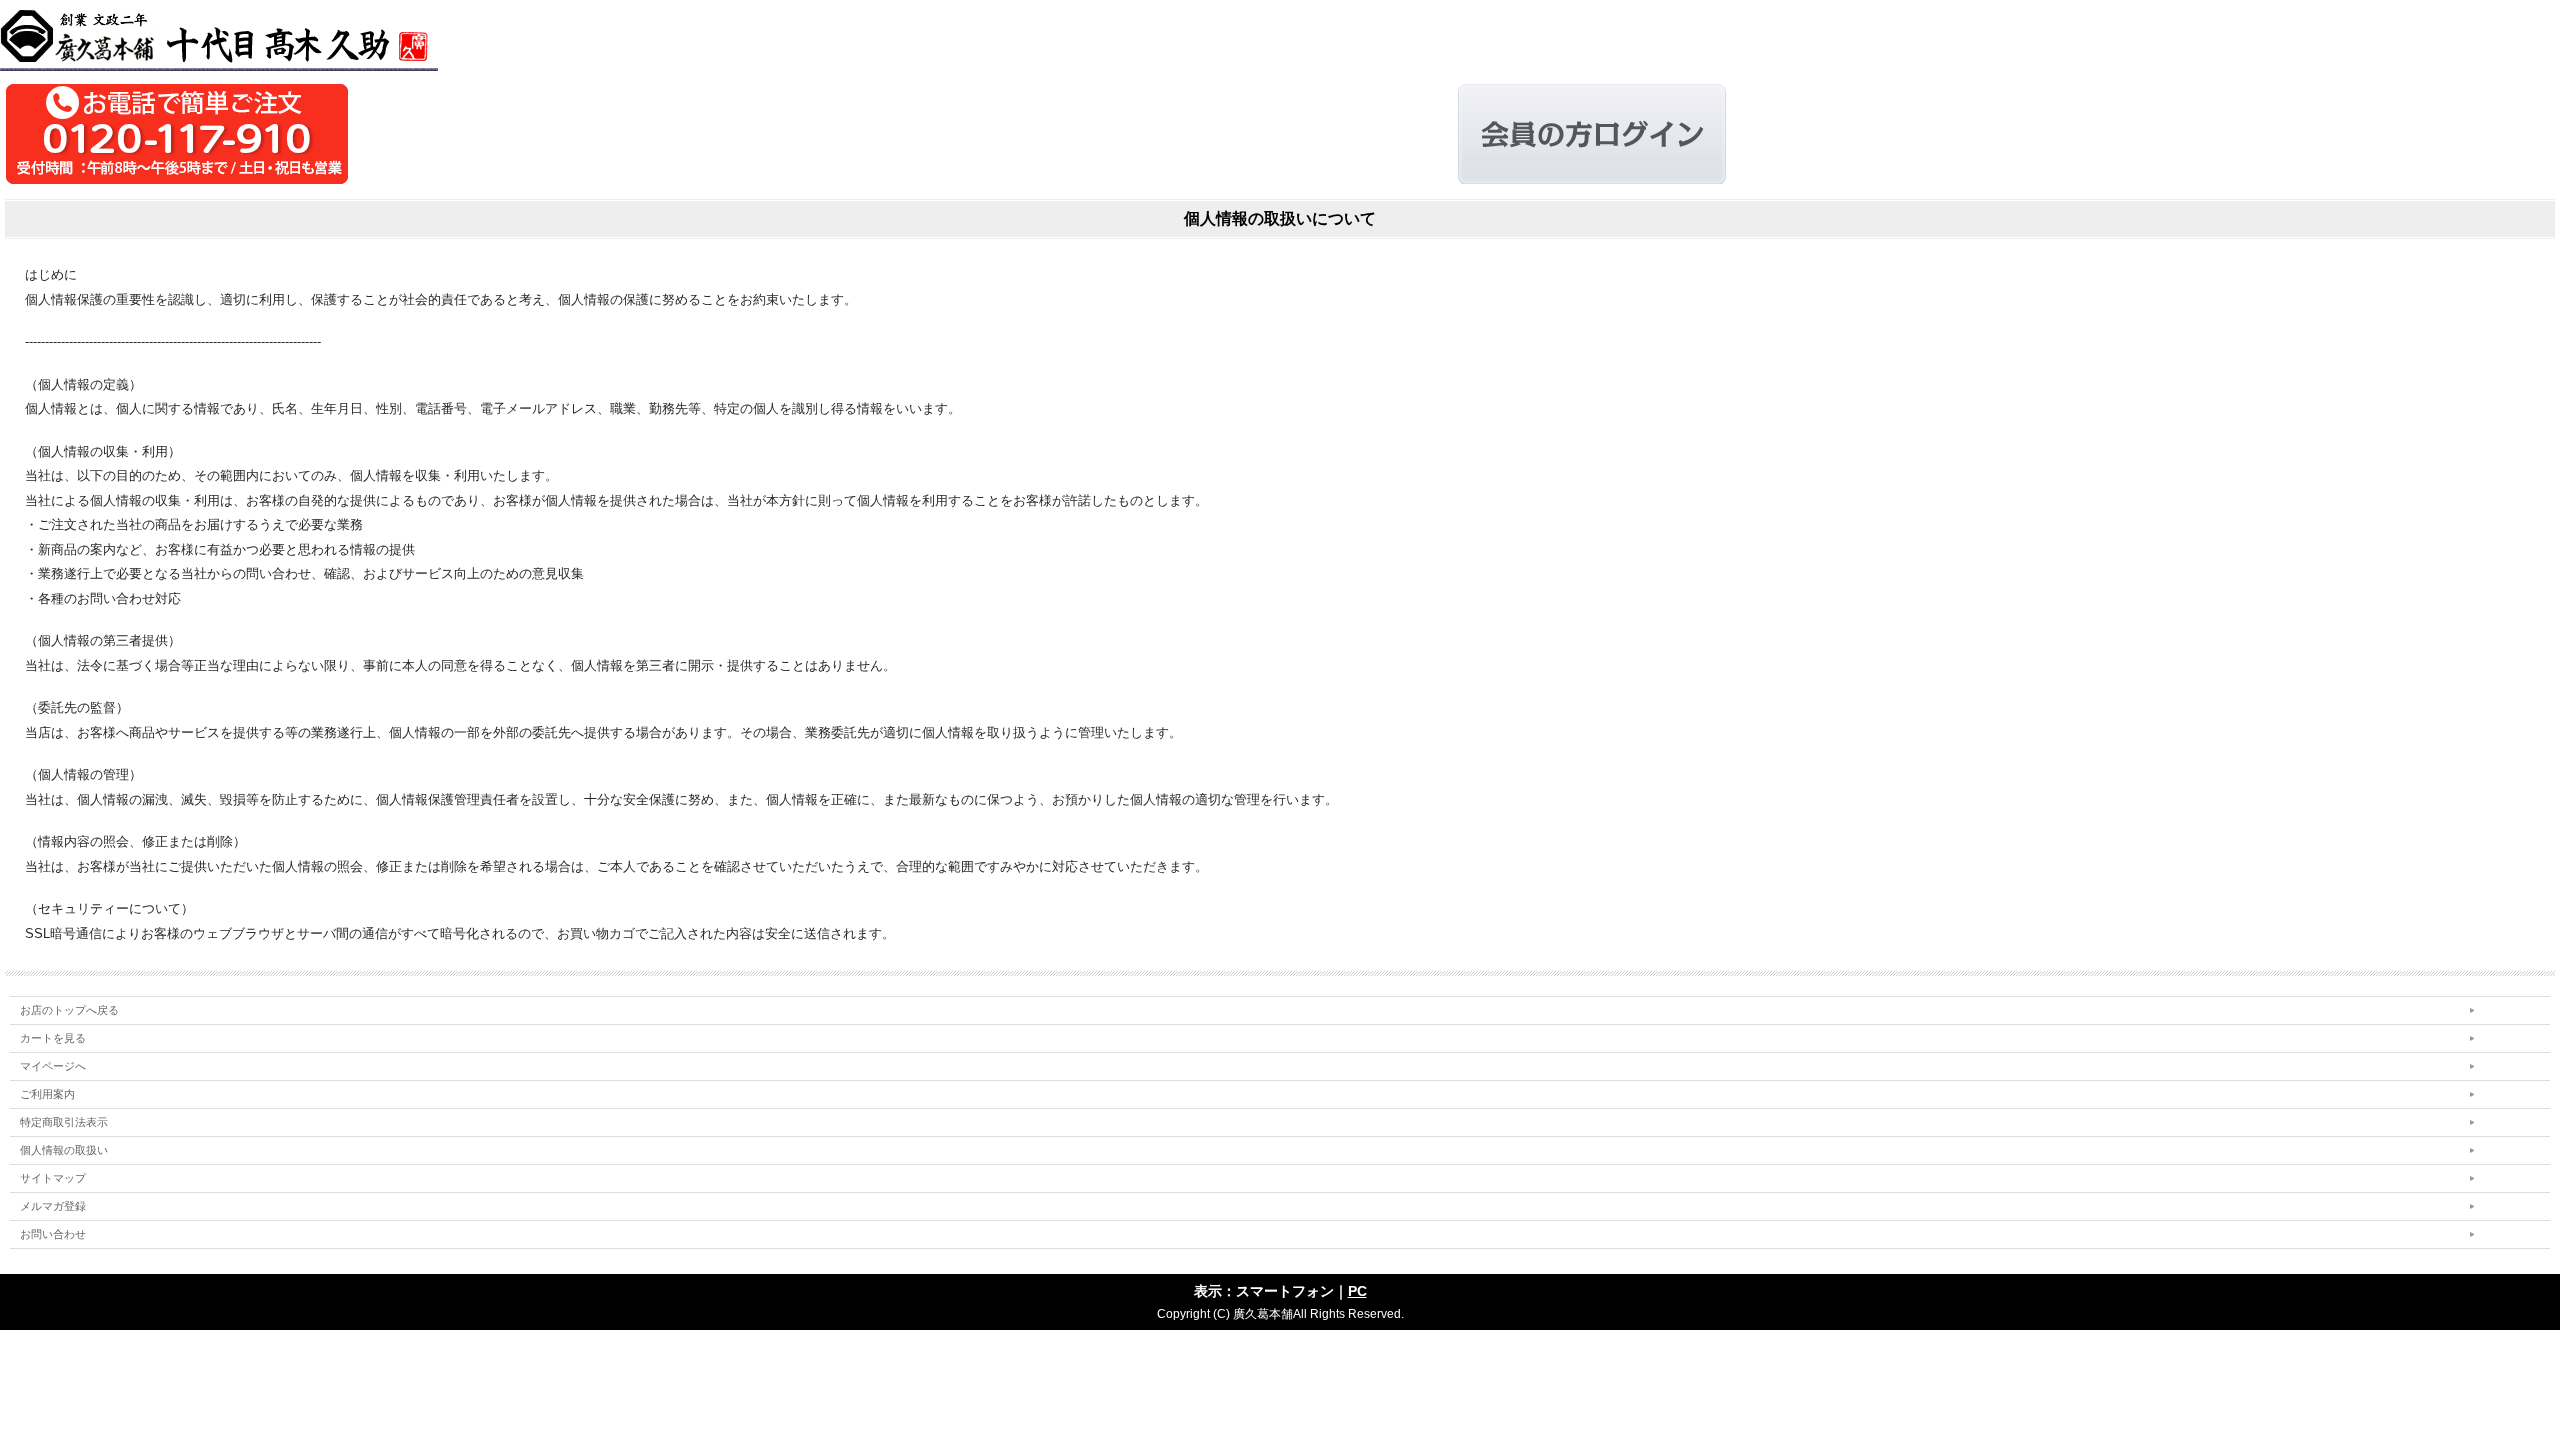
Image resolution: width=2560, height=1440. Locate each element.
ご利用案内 (47, 1094)
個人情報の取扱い (64, 1150)
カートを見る (53, 1038)
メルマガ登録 (53, 1206)
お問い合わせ (53, 1234)
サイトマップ (53, 1178)
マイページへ (53, 1066)
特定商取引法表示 (64, 1122)
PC (1357, 1291)
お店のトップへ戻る (69, 1010)
